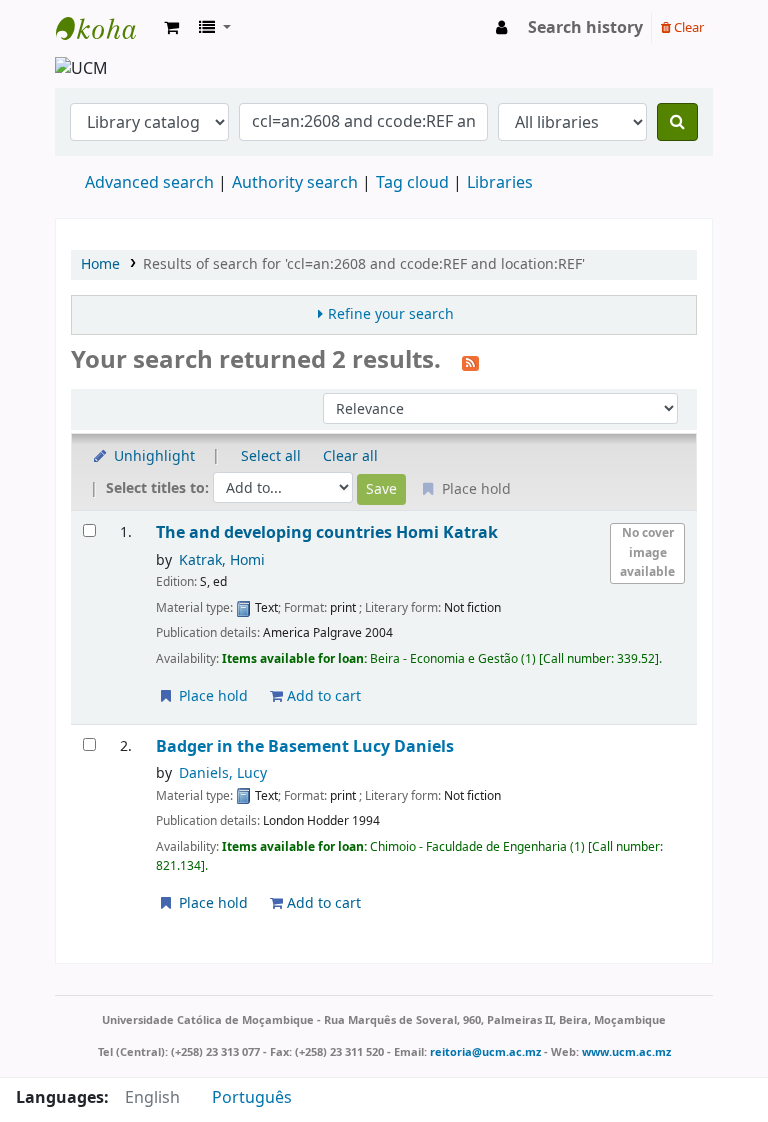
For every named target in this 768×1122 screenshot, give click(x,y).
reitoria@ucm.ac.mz (485, 1052)
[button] (171, 28)
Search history (585, 28)
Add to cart (322, 696)
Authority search (295, 183)
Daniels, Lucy (223, 773)
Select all (271, 456)
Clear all (350, 456)
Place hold (211, 696)
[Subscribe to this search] (470, 362)
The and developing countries (327, 532)
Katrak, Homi (222, 560)
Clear (687, 27)
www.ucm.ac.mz (626, 1052)
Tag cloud (412, 183)
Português (252, 1098)
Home (100, 264)
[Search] (677, 122)
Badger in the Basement (305, 746)
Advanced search (149, 183)
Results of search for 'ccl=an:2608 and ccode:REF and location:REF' (364, 264)
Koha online (106, 28)
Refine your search (391, 314)
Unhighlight (152, 456)
